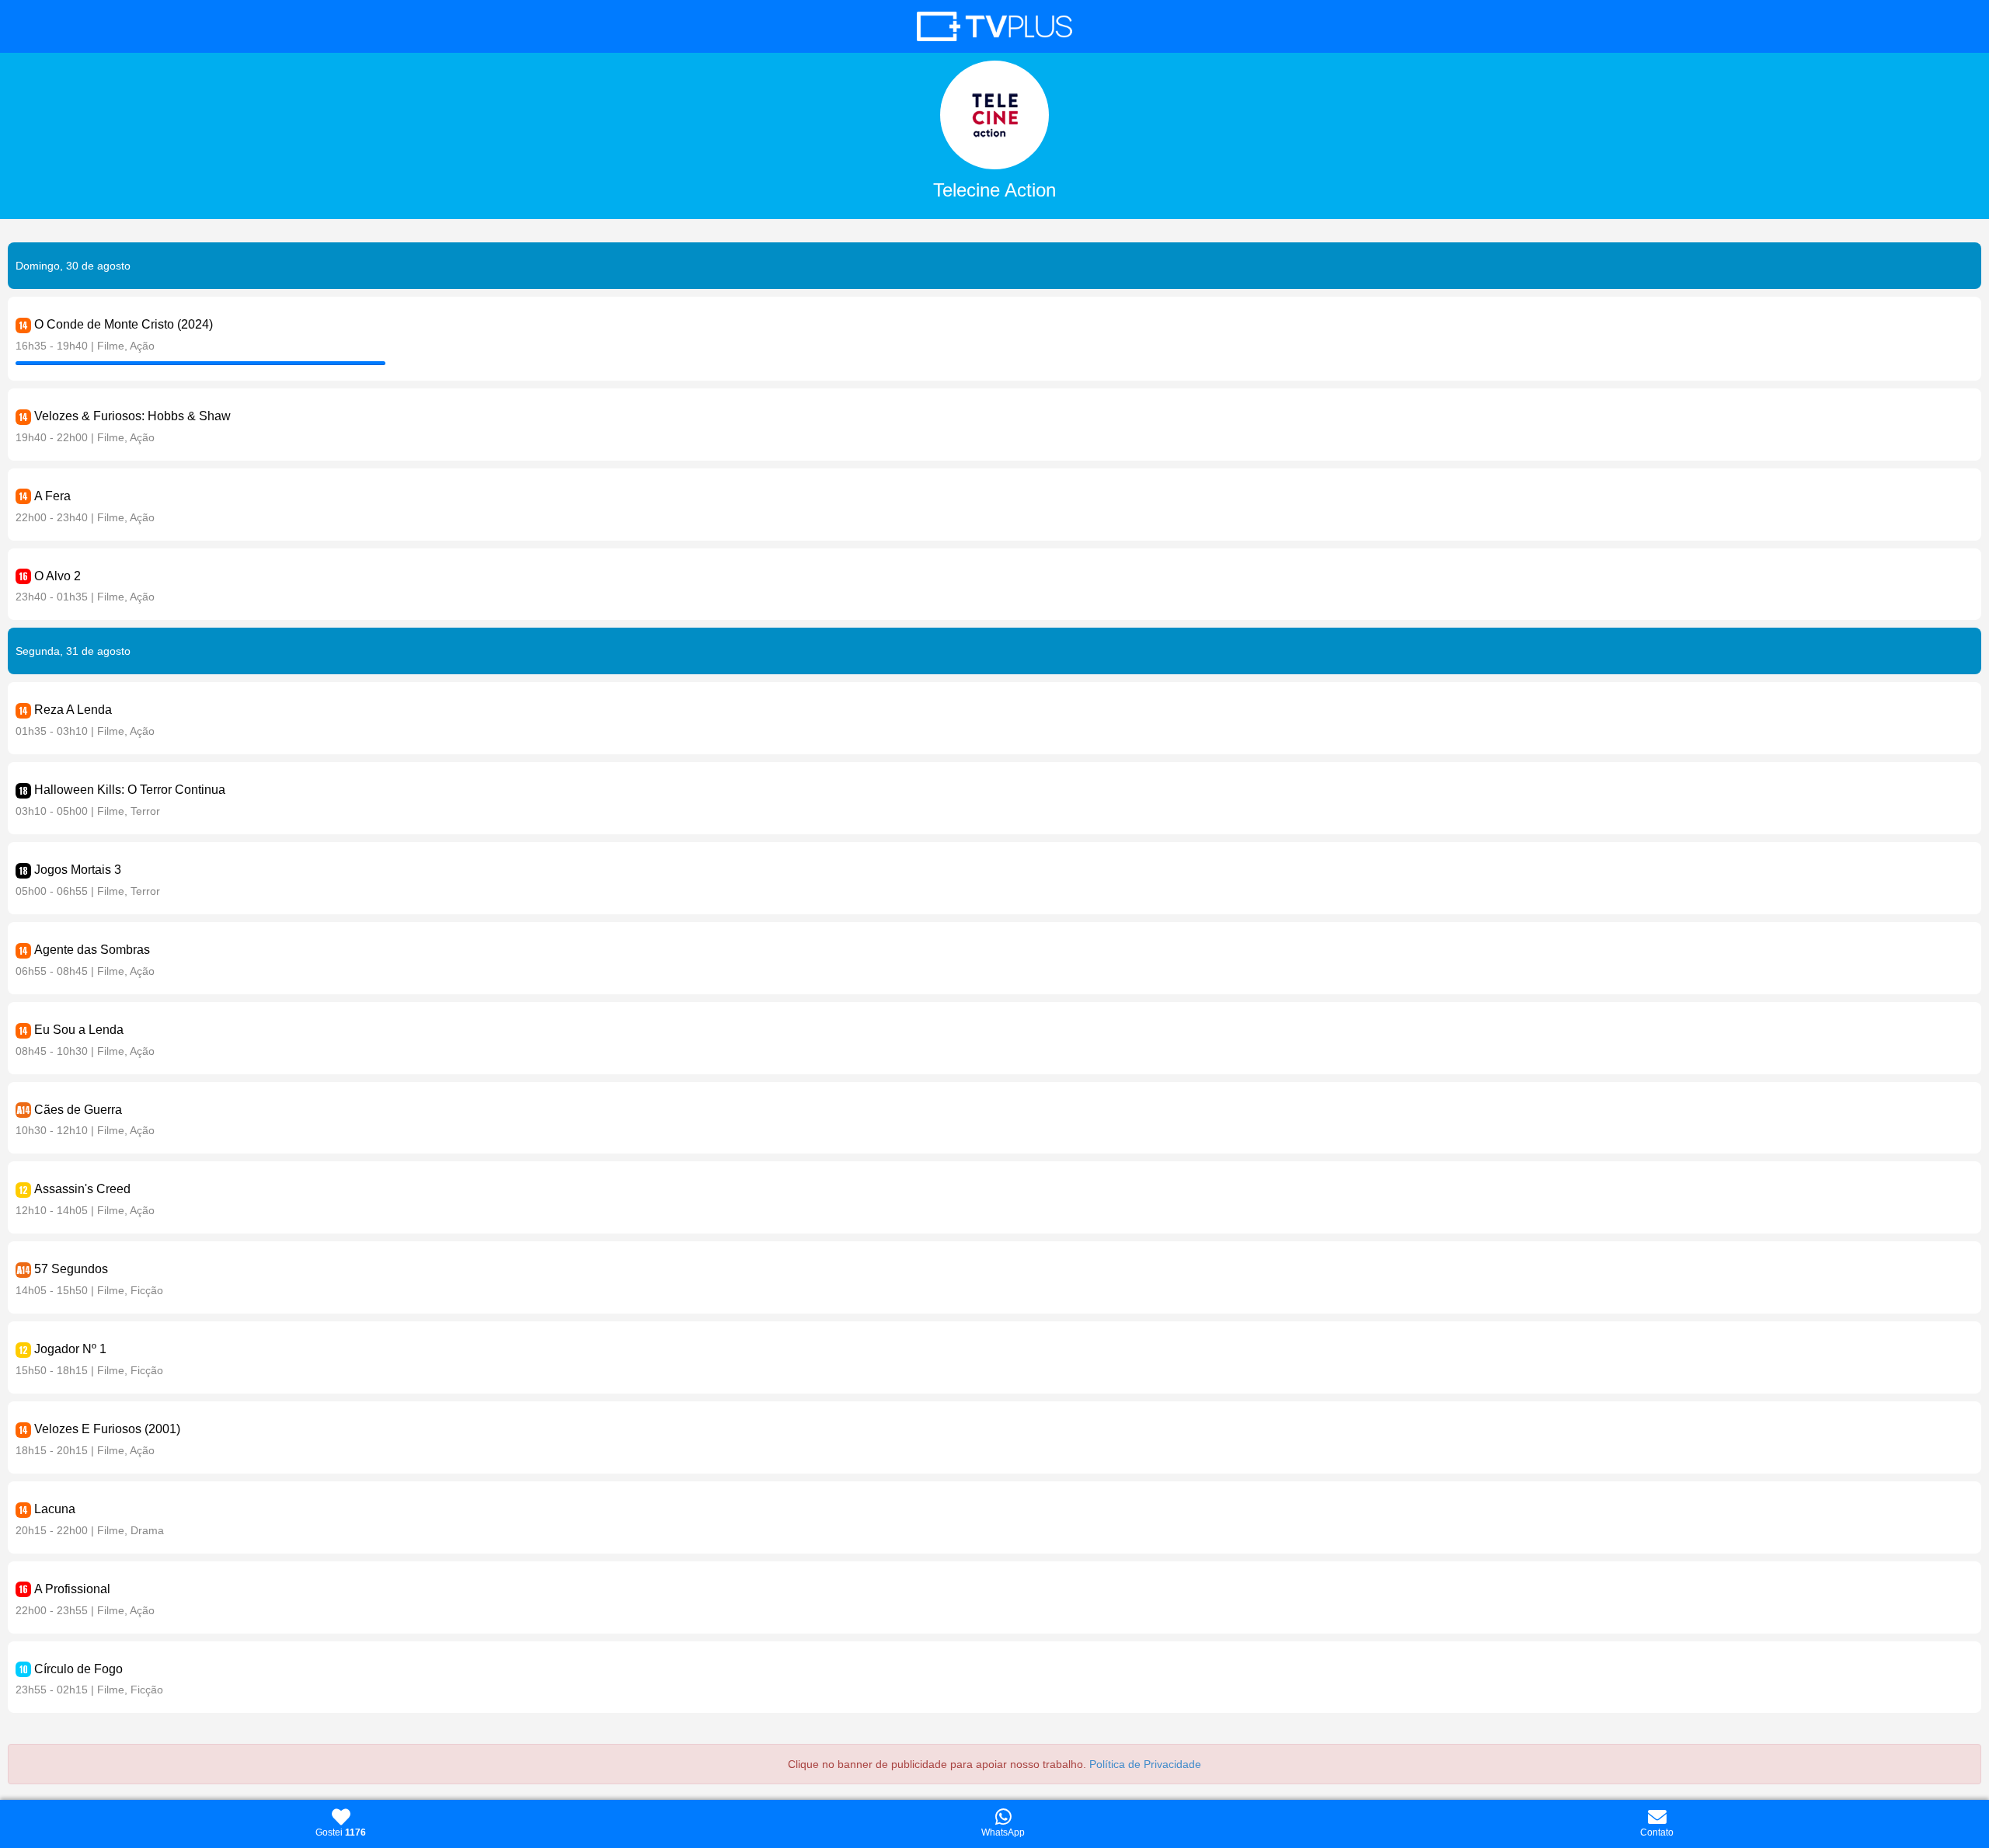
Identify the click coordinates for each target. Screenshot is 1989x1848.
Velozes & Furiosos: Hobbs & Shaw (132, 416)
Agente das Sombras (92, 950)
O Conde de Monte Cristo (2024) (124, 324)
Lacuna (55, 1509)
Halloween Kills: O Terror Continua (130, 790)
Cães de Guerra (78, 1110)
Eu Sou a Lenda (79, 1030)
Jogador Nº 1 (70, 1349)
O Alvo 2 (57, 576)
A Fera (52, 496)
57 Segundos (71, 1269)
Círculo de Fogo (78, 1669)
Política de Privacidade (1145, 1764)
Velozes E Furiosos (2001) (107, 1429)
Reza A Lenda (73, 710)
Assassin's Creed (82, 1189)
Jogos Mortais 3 (78, 870)
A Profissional (72, 1589)
